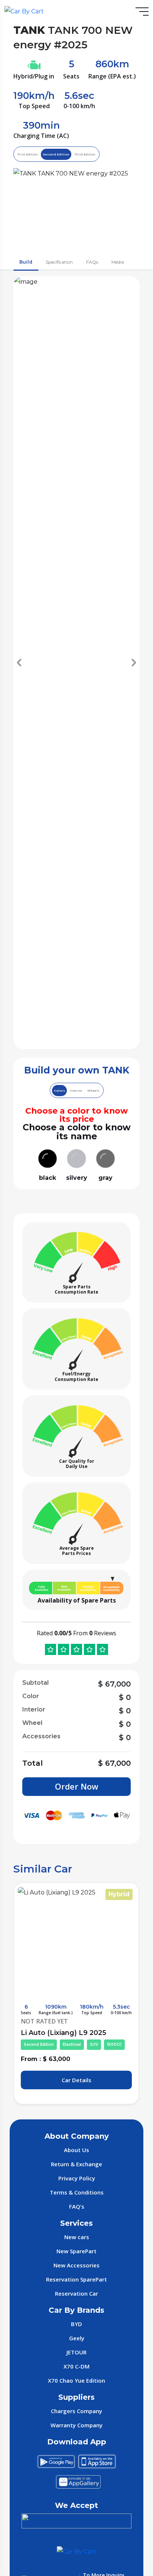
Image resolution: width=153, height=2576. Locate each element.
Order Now (77, 1786)
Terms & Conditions (77, 2192)
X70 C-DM (76, 2366)
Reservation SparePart (76, 2279)
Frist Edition (28, 154)
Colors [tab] (59, 1091)
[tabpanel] (76, 733)
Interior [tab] (76, 1091)
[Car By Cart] (24, 11)
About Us (76, 2150)
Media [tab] (118, 262)
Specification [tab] (59, 262)
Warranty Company (76, 2425)
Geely (77, 2338)
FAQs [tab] (92, 262)
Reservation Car (76, 2293)
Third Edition (85, 154)
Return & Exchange (76, 2164)
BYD (76, 2324)
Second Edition (56, 154)
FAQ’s (77, 2206)
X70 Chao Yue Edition (76, 2380)
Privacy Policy (77, 2178)
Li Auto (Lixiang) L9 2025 (71, 2038)
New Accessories (76, 2265)
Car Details (76, 2080)
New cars (77, 2237)
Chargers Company (76, 2411)
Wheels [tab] (93, 1091)
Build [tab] (26, 262)
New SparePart (76, 2251)
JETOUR (76, 2352)
